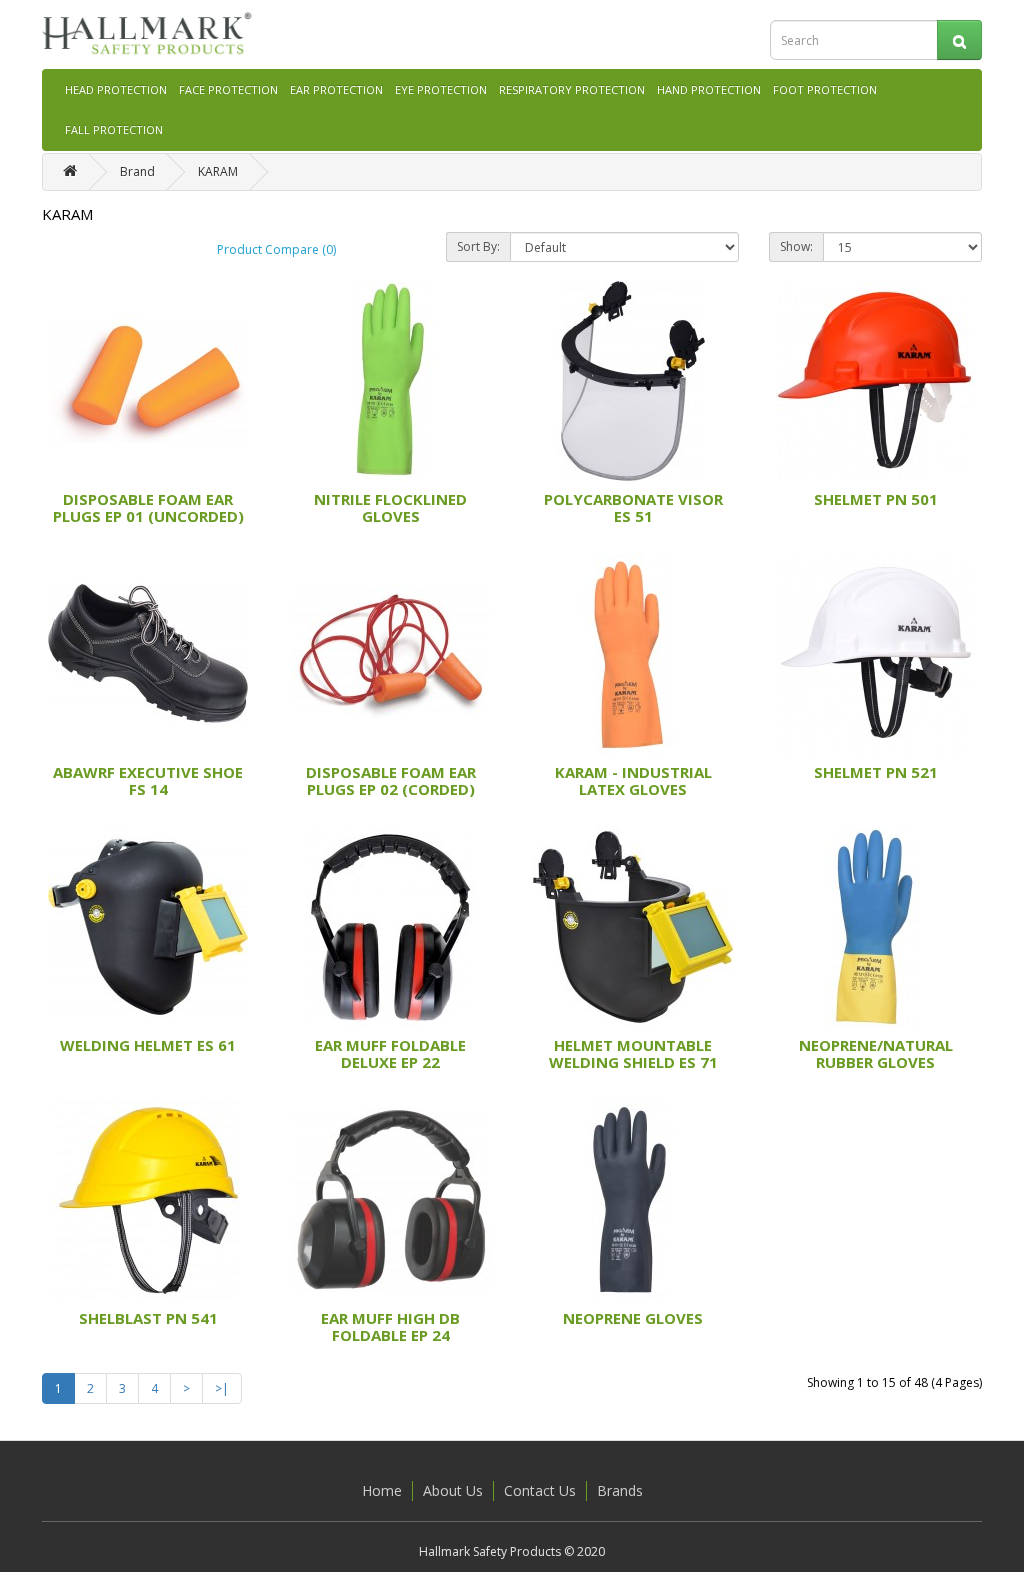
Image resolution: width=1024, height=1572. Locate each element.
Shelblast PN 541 (148, 1318)
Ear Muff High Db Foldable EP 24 (390, 1326)
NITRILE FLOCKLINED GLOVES (390, 507)
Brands (620, 1490)
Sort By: (478, 246)
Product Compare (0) (276, 249)
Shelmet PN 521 (876, 772)
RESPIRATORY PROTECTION (572, 89)
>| (222, 1388)
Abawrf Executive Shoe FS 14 (148, 780)
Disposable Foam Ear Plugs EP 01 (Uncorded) (148, 507)
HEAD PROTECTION (116, 89)
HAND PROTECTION (709, 89)
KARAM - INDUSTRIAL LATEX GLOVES (633, 780)
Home (382, 1490)
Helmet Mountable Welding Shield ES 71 (633, 1053)
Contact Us (540, 1490)
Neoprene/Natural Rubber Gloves (876, 1053)
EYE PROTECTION (441, 89)
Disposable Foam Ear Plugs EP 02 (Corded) (391, 780)
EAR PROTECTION (336, 89)
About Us (453, 1490)
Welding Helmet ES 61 (148, 1045)
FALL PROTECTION (114, 129)
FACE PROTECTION (228, 89)
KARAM (218, 171)
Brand (137, 171)
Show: (796, 246)
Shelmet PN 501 (876, 499)
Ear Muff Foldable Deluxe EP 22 (390, 1053)
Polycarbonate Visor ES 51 (633, 507)
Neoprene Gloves (633, 1318)
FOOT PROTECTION (825, 89)
